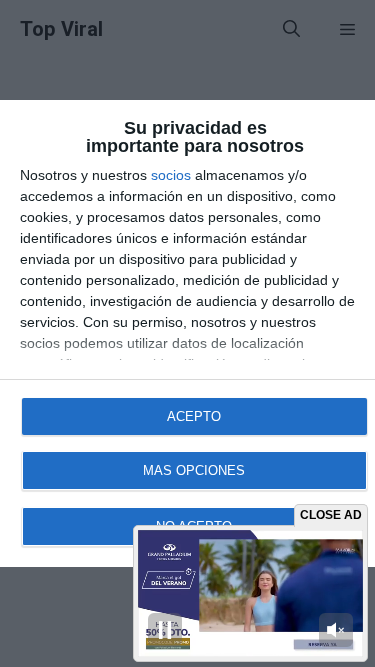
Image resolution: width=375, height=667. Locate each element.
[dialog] (187, 333)
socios (171, 175)
